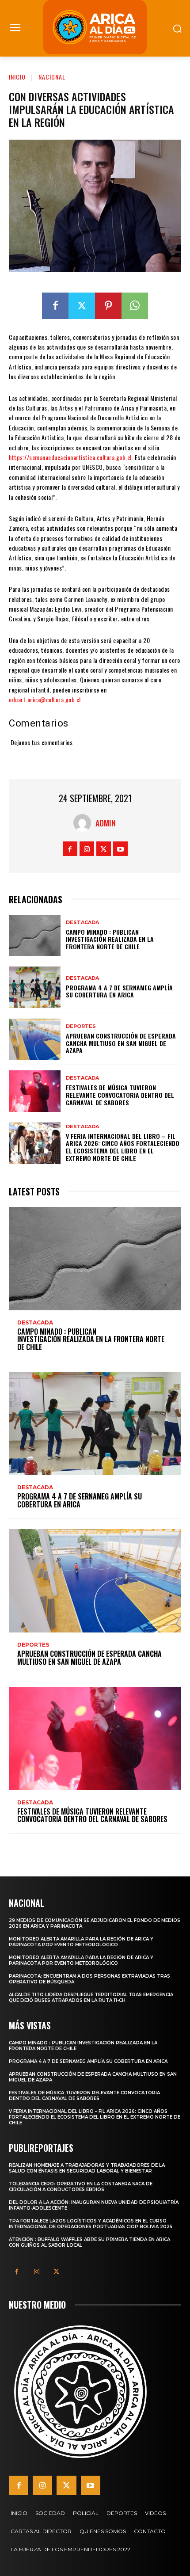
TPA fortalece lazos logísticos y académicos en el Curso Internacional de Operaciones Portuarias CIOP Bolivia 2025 (91, 2224)
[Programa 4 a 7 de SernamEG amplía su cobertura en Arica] (35, 987)
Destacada (82, 923)
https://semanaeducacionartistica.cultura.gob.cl (70, 457)
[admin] (84, 823)
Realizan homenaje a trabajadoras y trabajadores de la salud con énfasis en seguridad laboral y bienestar (87, 2168)
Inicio (17, 77)
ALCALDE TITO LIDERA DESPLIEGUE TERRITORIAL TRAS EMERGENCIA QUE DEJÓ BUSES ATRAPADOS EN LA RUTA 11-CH (91, 1998)
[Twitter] (82, 306)
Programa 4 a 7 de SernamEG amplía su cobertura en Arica (119, 991)
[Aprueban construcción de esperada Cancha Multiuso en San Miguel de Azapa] (35, 1039)
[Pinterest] (108, 306)
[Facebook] (55, 306)
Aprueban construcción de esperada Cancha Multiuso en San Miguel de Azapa (121, 1043)
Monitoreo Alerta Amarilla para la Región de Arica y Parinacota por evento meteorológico (81, 1942)
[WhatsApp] (135, 306)
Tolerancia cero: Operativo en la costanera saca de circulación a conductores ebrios (81, 2187)
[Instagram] (87, 849)
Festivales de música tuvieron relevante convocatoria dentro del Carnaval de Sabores (120, 1095)
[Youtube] (120, 849)
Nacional (52, 77)
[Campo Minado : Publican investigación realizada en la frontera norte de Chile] (35, 936)
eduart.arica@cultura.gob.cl (45, 699)
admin (106, 823)
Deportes (81, 1026)
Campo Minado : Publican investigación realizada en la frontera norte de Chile (110, 939)
